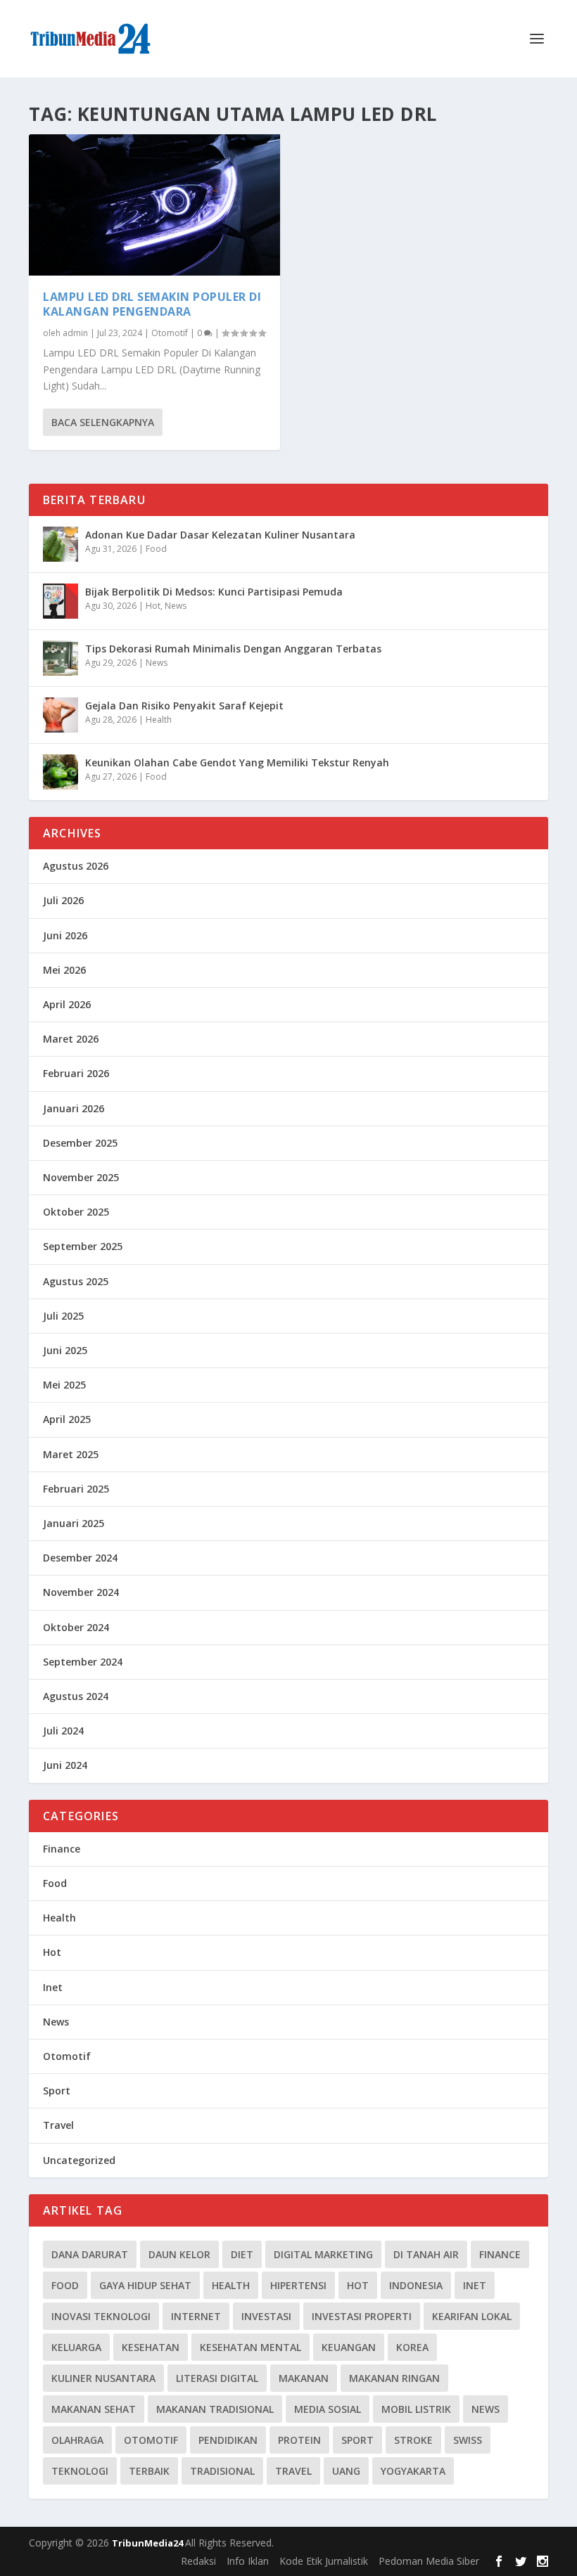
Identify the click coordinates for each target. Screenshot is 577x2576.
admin (75, 333)
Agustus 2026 (76, 866)
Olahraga (77, 2440)
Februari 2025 (76, 1489)
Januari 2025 (74, 1523)
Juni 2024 (65, 1765)
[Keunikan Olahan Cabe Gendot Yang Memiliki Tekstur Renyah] (61, 772)
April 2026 (67, 1004)
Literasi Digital (217, 2378)
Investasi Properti (362, 2316)
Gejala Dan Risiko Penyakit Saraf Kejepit (184, 706)
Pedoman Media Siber (429, 2561)
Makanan (304, 2378)
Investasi (266, 2316)
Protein (299, 2440)
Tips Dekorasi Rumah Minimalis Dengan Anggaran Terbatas (233, 649)
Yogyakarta (413, 2471)
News (176, 606)
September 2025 (83, 1246)
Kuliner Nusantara (103, 2378)
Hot (153, 606)
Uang (346, 2471)
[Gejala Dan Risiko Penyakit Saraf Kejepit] (61, 715)
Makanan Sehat (94, 2409)
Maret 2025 (71, 1454)
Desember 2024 (80, 1558)
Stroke (413, 2440)
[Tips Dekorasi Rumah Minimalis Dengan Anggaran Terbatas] (61, 658)
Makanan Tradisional (215, 2409)
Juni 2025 (65, 1350)
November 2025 (81, 1177)
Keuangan (349, 2347)
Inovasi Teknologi (101, 2316)
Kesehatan (151, 2347)
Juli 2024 (63, 1731)
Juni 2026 (65, 935)
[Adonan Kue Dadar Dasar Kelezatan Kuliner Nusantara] (61, 544)
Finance (62, 1849)
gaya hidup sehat (145, 2285)
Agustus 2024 (76, 1696)
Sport (57, 2091)
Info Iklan (248, 2561)
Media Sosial (328, 2409)
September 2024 (83, 1662)
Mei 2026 (64, 970)
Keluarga (76, 2347)
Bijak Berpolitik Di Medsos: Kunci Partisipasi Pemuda (214, 592)
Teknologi (80, 2471)
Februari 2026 (76, 1073)
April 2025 (67, 1419)
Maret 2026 (71, 1039)
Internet (196, 2316)
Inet (53, 1987)
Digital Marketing (323, 2254)
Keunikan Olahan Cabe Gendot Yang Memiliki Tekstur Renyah (237, 762)
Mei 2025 (64, 1385)
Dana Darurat (90, 2254)
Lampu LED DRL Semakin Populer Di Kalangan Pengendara (152, 304)
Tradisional (222, 2471)
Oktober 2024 (76, 1627)
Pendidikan (228, 2440)
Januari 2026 (74, 1108)
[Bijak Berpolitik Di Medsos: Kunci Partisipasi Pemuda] (61, 601)
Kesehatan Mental (251, 2347)
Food (156, 549)
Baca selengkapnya (103, 422)
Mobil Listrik (416, 2409)
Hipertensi (298, 2285)
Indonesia (416, 2285)
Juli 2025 (63, 1316)
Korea (412, 2347)
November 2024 (81, 1592)
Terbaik (149, 2471)
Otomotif (170, 333)
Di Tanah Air (426, 2254)
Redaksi (198, 2561)
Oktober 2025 (76, 1212)
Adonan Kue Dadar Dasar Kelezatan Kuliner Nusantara (220, 535)
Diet (242, 2254)
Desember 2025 (80, 1143)
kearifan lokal (472, 2316)
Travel (58, 2125)
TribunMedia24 (148, 2543)
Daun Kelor (179, 2254)
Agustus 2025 (76, 1281)
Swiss (468, 2440)
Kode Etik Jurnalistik (324, 2561)
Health (159, 720)
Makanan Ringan (394, 2378)
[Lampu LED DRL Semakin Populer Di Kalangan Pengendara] (154, 205)
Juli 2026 (63, 900)
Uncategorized (79, 2160)
